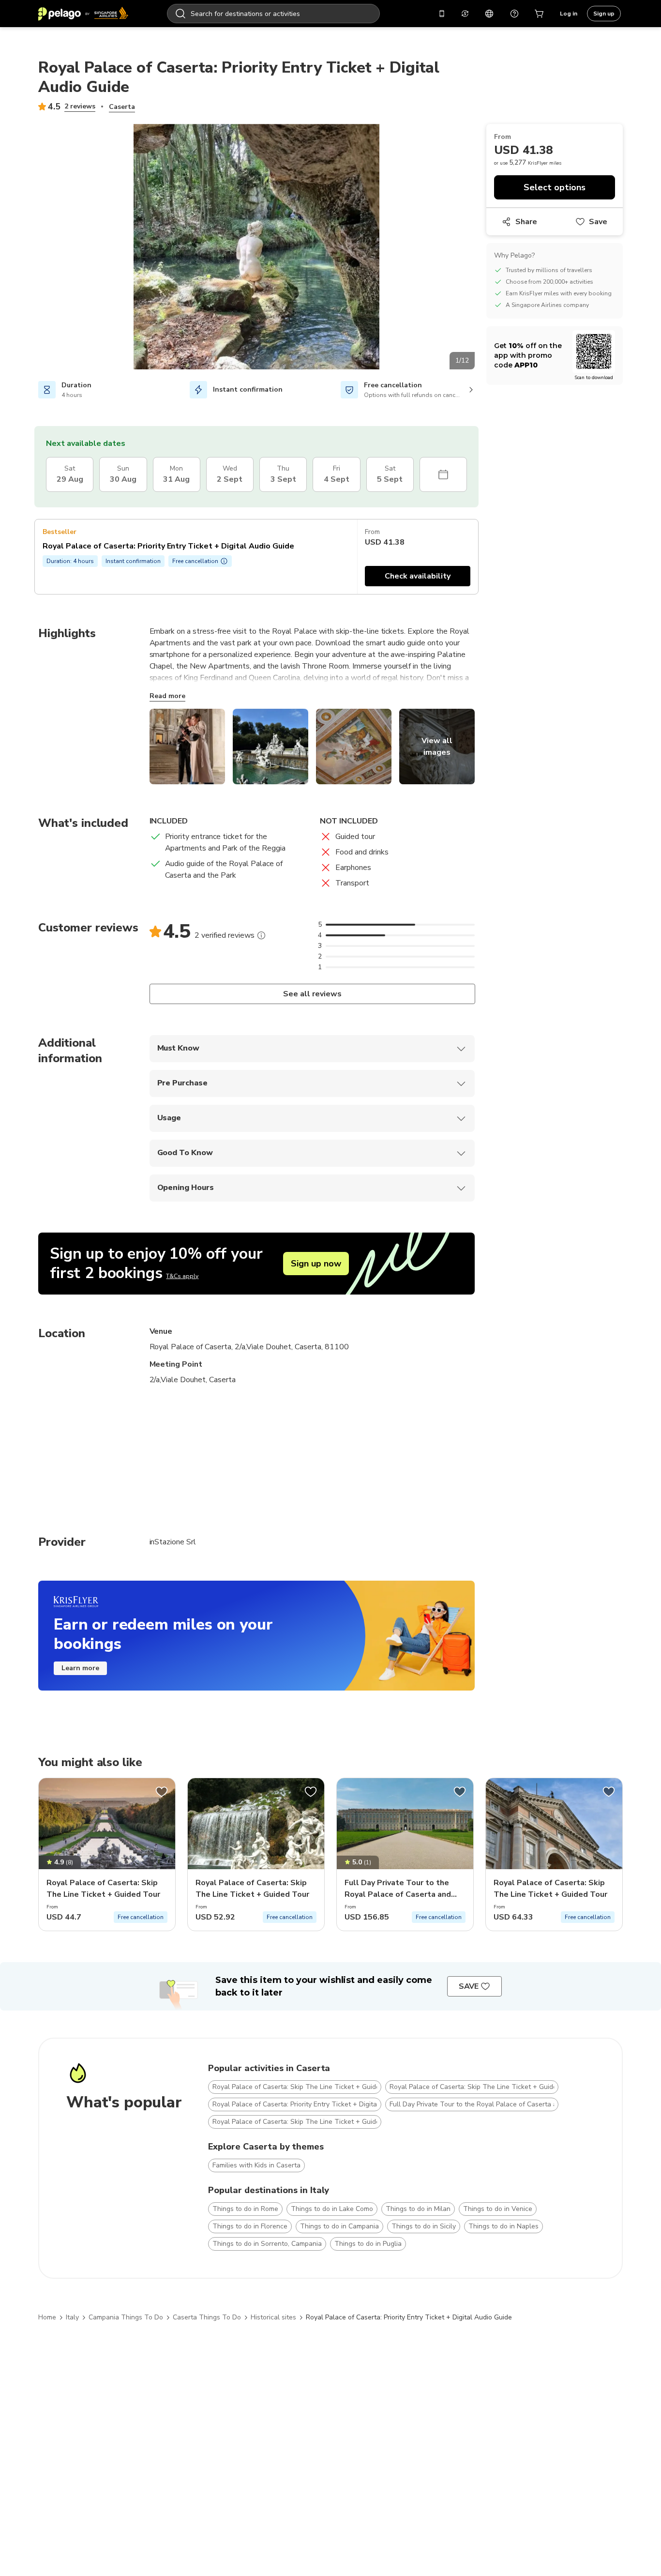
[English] (489, 14)
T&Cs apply (182, 1276)
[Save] (162, 1792)
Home (47, 2317)
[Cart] (540, 14)
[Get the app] (442, 14)
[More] (261, 935)
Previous (31, 248)
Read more (167, 696)
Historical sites (273, 2317)
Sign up (604, 14)
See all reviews (312, 994)
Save (598, 222)
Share (526, 222)
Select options (555, 187)
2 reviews (80, 106)
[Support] (514, 14)
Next (482, 248)
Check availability (418, 576)
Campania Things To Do (126, 2317)
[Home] (83, 14)
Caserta (122, 107)
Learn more (80, 1668)
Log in (569, 14)
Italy (72, 2317)
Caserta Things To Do (207, 2317)
